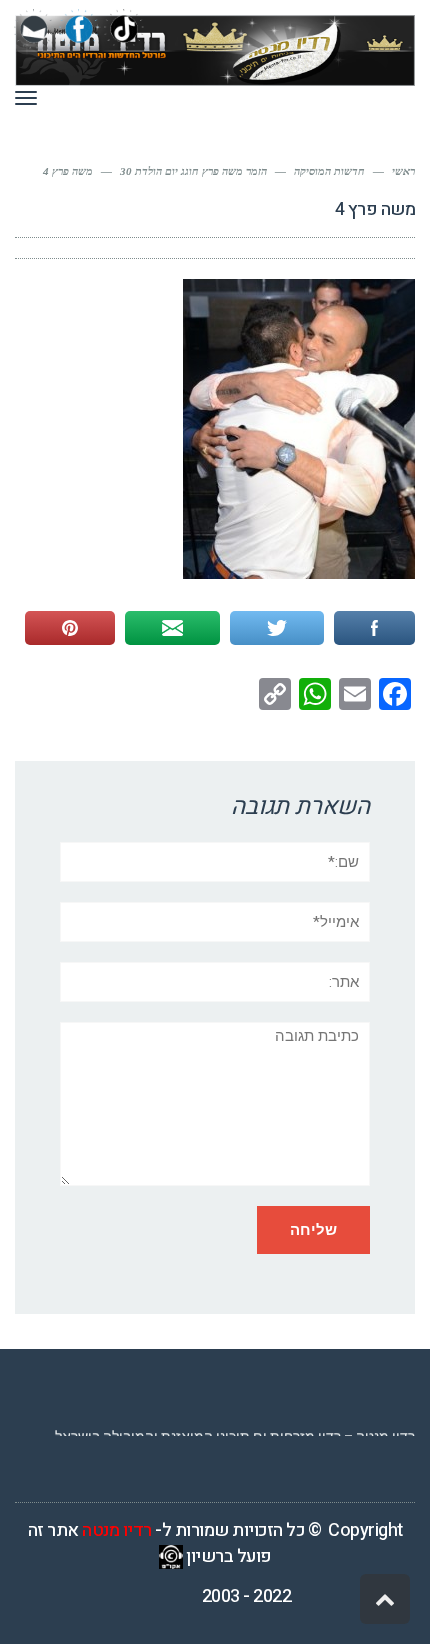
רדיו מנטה (117, 1530)
